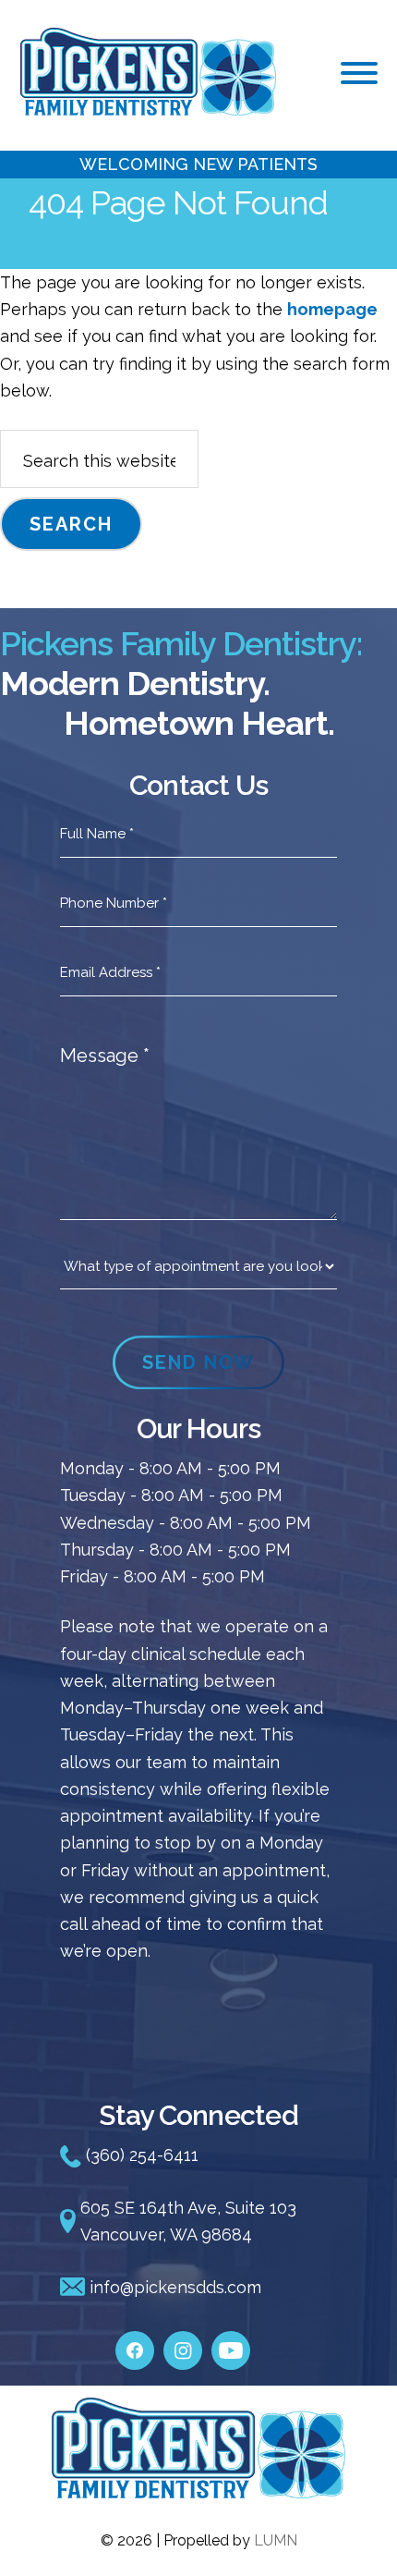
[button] (359, 73)
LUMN (276, 2540)
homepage (332, 309)
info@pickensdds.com (173, 2287)
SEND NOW (198, 1362)
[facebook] (135, 2341)
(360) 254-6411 (140, 2155)
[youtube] (231, 2341)
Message (105, 1056)
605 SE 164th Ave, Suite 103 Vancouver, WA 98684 (188, 2221)
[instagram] (183, 2341)
